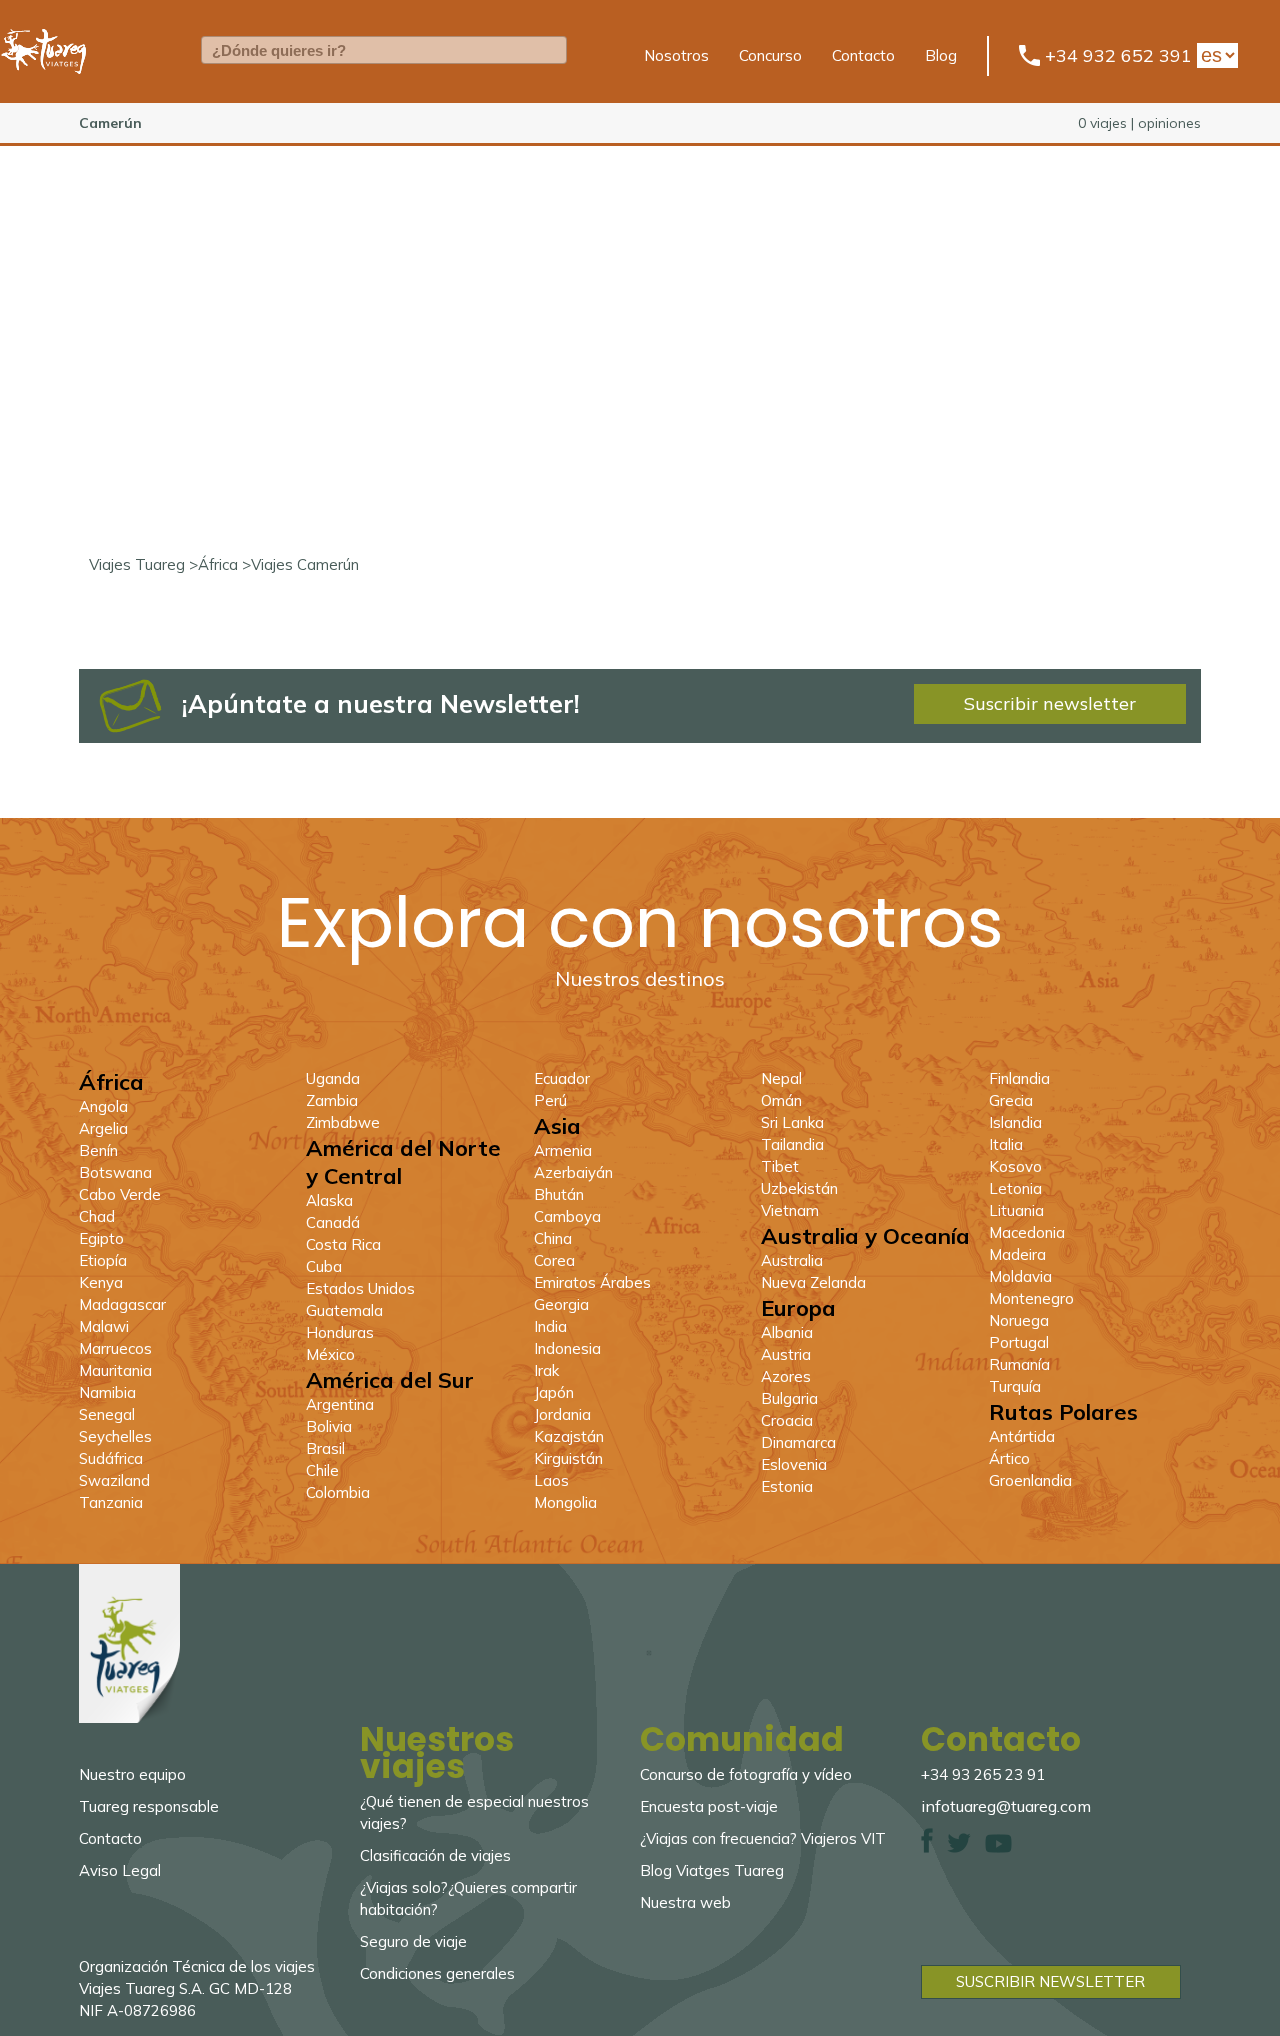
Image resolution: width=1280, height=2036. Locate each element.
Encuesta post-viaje (709, 1806)
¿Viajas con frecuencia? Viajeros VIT (763, 1838)
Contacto (863, 55)
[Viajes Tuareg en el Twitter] (959, 1847)
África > (224, 564)
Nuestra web (685, 1902)
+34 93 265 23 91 (983, 1774)
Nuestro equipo (132, 1774)
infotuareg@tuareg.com (1006, 1806)
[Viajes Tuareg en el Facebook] (927, 1847)
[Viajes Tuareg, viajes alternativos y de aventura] (44, 85)
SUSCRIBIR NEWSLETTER (1050, 1981)
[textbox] (384, 50)
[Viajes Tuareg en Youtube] (998, 1847)
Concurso (770, 55)
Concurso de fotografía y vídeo (746, 1774)
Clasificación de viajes (435, 1855)
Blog (941, 55)
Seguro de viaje (413, 1941)
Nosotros (676, 55)
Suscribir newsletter (1050, 703)
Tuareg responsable (149, 1806)
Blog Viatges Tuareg (712, 1870)
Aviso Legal (120, 1870)
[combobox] (384, 50)
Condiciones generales (437, 1973)
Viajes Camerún (305, 564)
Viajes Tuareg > (143, 564)
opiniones (1169, 123)
